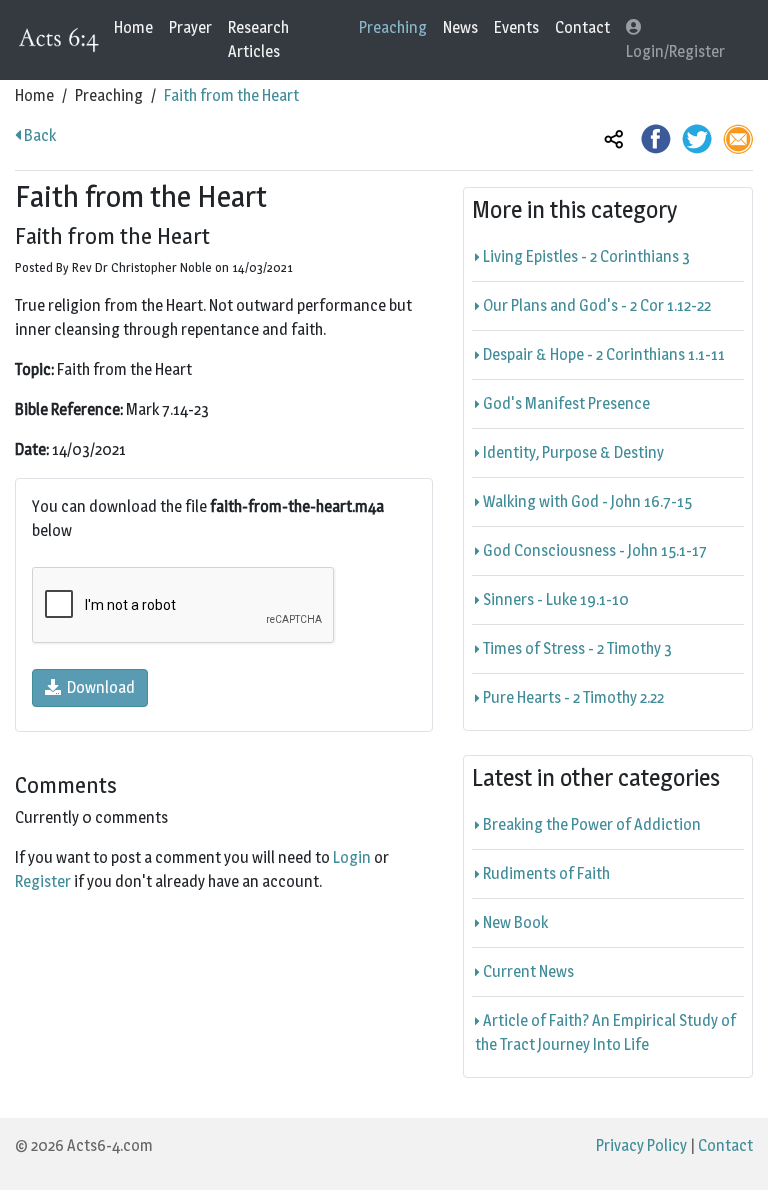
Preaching (393, 27)
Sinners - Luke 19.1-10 (554, 599)
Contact (582, 27)
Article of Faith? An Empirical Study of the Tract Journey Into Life (605, 1032)
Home (133, 27)
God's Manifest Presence (565, 403)
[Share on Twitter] (697, 137)
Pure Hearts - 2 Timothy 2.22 (572, 697)
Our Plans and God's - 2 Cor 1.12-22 (595, 305)
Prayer (190, 27)
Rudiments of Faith (545, 873)
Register (43, 881)
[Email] (738, 137)
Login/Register (675, 51)
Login (352, 857)
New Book (514, 922)
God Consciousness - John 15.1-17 (593, 550)
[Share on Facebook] (656, 137)
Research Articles (258, 39)
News (460, 27)
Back (38, 135)
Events (516, 27)
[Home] (61, 40)
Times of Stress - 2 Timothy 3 (576, 648)
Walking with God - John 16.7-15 (586, 501)
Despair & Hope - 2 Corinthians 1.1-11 (602, 354)
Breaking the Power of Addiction (590, 824)
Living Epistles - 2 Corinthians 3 (585, 256)
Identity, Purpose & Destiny (572, 452)
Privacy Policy (641, 1145)
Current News (527, 971)
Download (98, 687)
